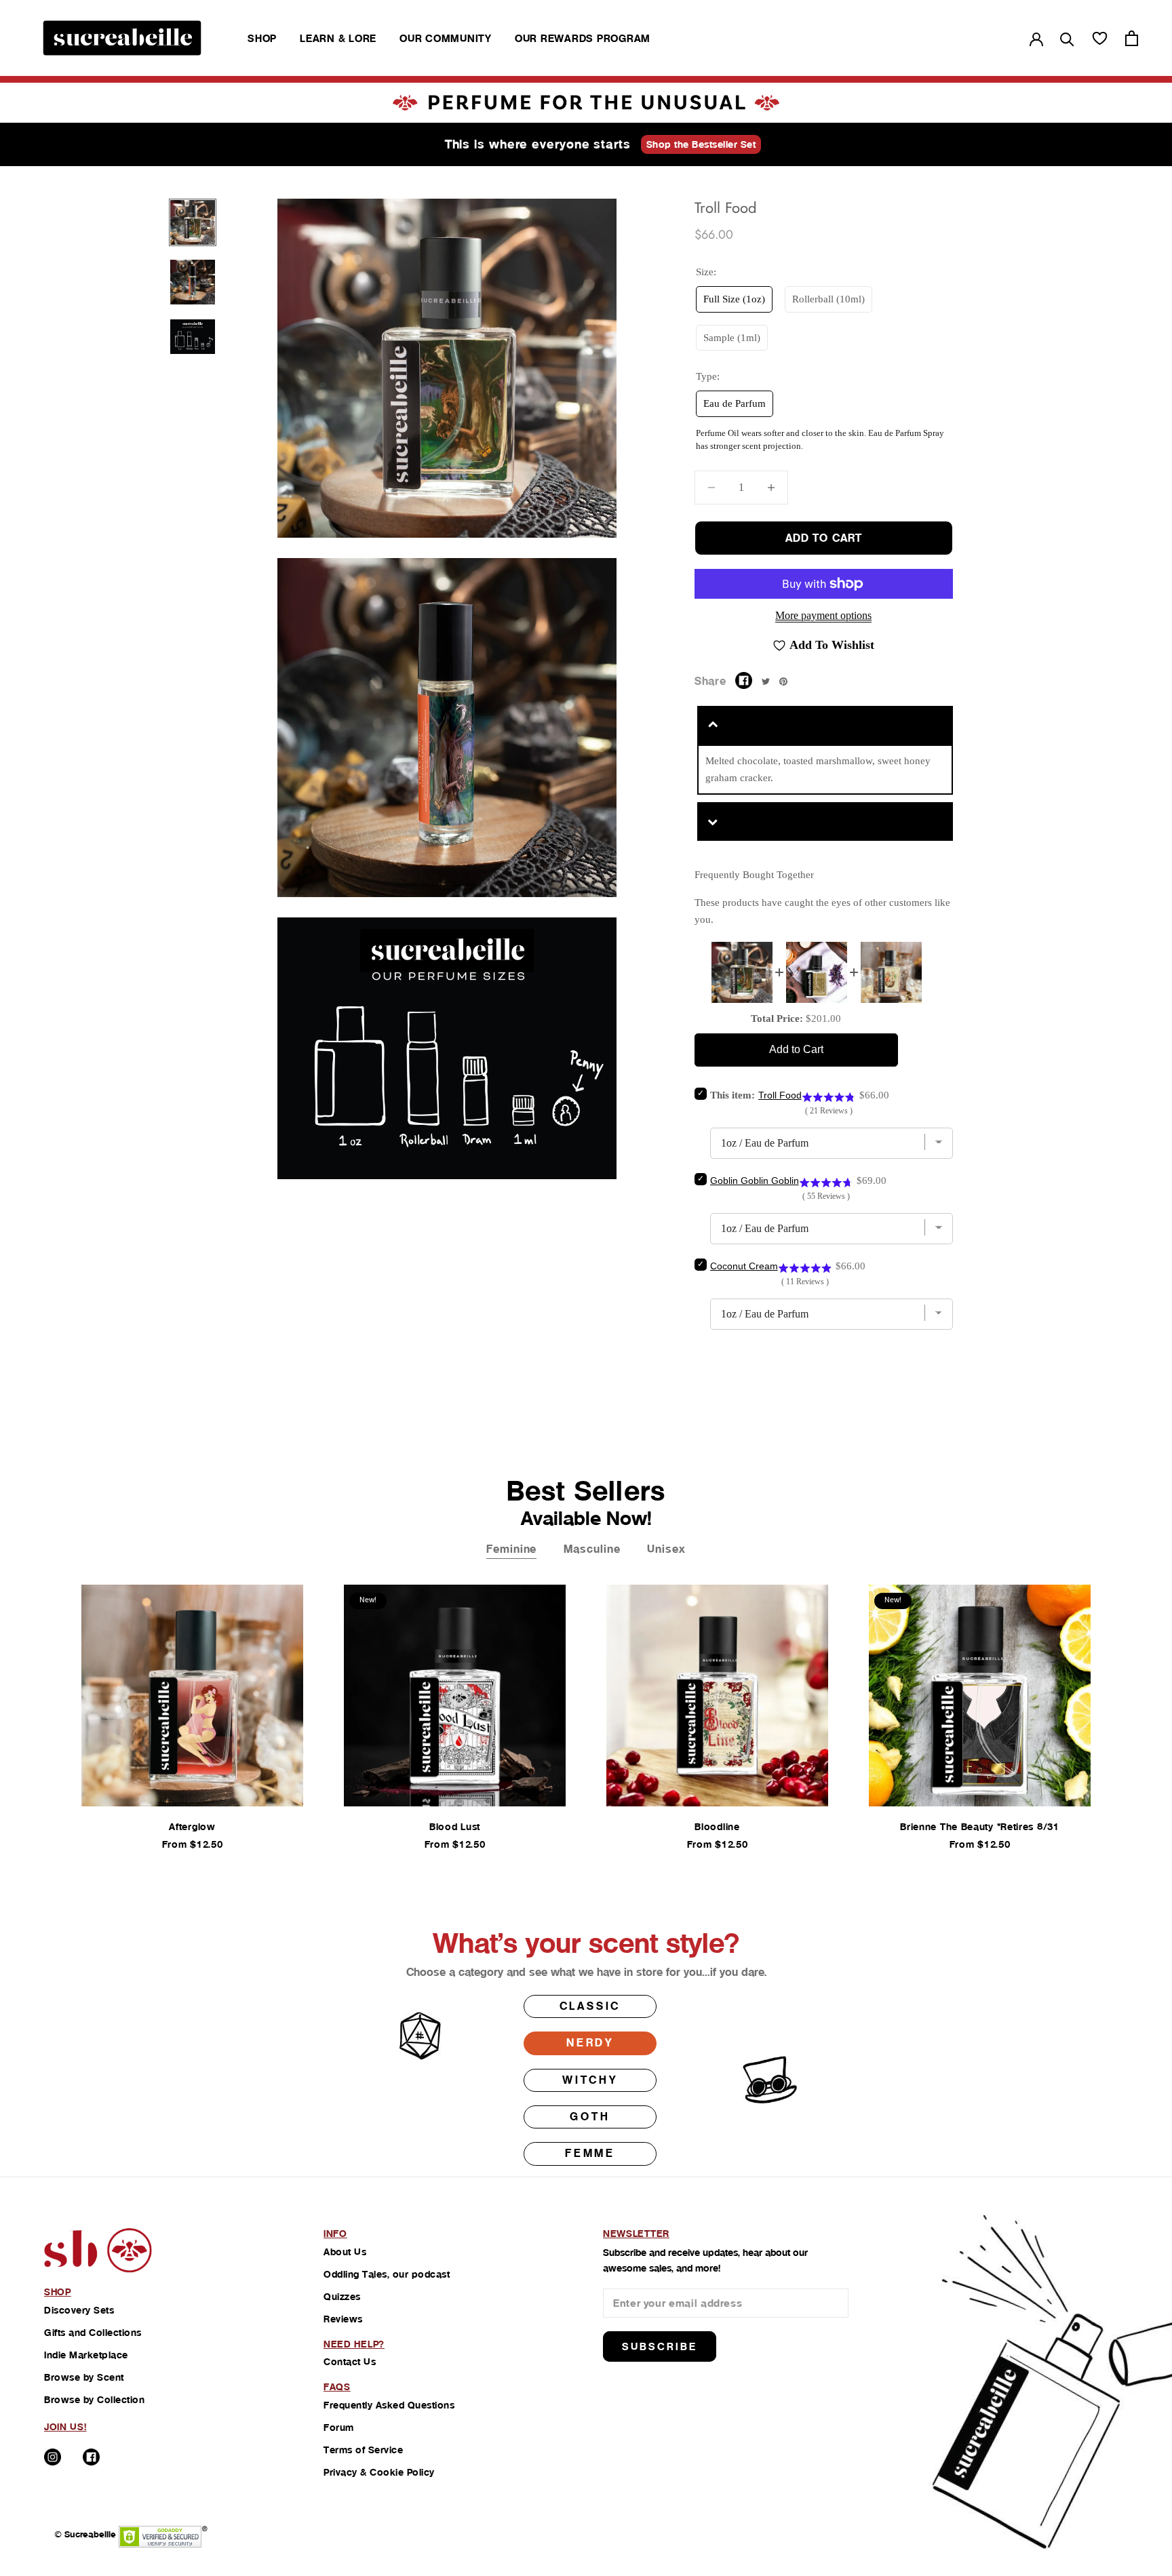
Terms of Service (363, 2450)
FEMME (590, 2153)
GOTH (590, 2117)
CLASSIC (590, 2006)
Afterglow (192, 1827)
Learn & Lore (338, 38)
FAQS (337, 2387)
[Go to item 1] (193, 222)
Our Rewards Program (583, 38)
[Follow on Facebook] (91, 2457)
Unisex (666, 1549)
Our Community (446, 38)
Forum (339, 2428)
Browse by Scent (84, 2377)
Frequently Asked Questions (389, 2405)
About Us (345, 2252)
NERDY (590, 2043)
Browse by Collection (94, 2400)
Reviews (343, 2319)
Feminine (511, 1549)
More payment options (823, 615)
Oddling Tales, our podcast (387, 2274)
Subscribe (660, 2346)
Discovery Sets (79, 2310)
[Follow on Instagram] (53, 2457)
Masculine (592, 1549)
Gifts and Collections (93, 2333)
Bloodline (717, 1827)
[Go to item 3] (193, 337)
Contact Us (350, 2362)
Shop (262, 38)
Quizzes (342, 2297)
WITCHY (590, 2080)
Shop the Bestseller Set (701, 144)
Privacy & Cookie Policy (379, 2472)
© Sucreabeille (85, 2534)
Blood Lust (455, 1827)
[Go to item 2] (193, 282)
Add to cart (824, 538)
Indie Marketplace (86, 2355)
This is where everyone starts (538, 144)
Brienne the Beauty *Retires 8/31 (979, 1827)
